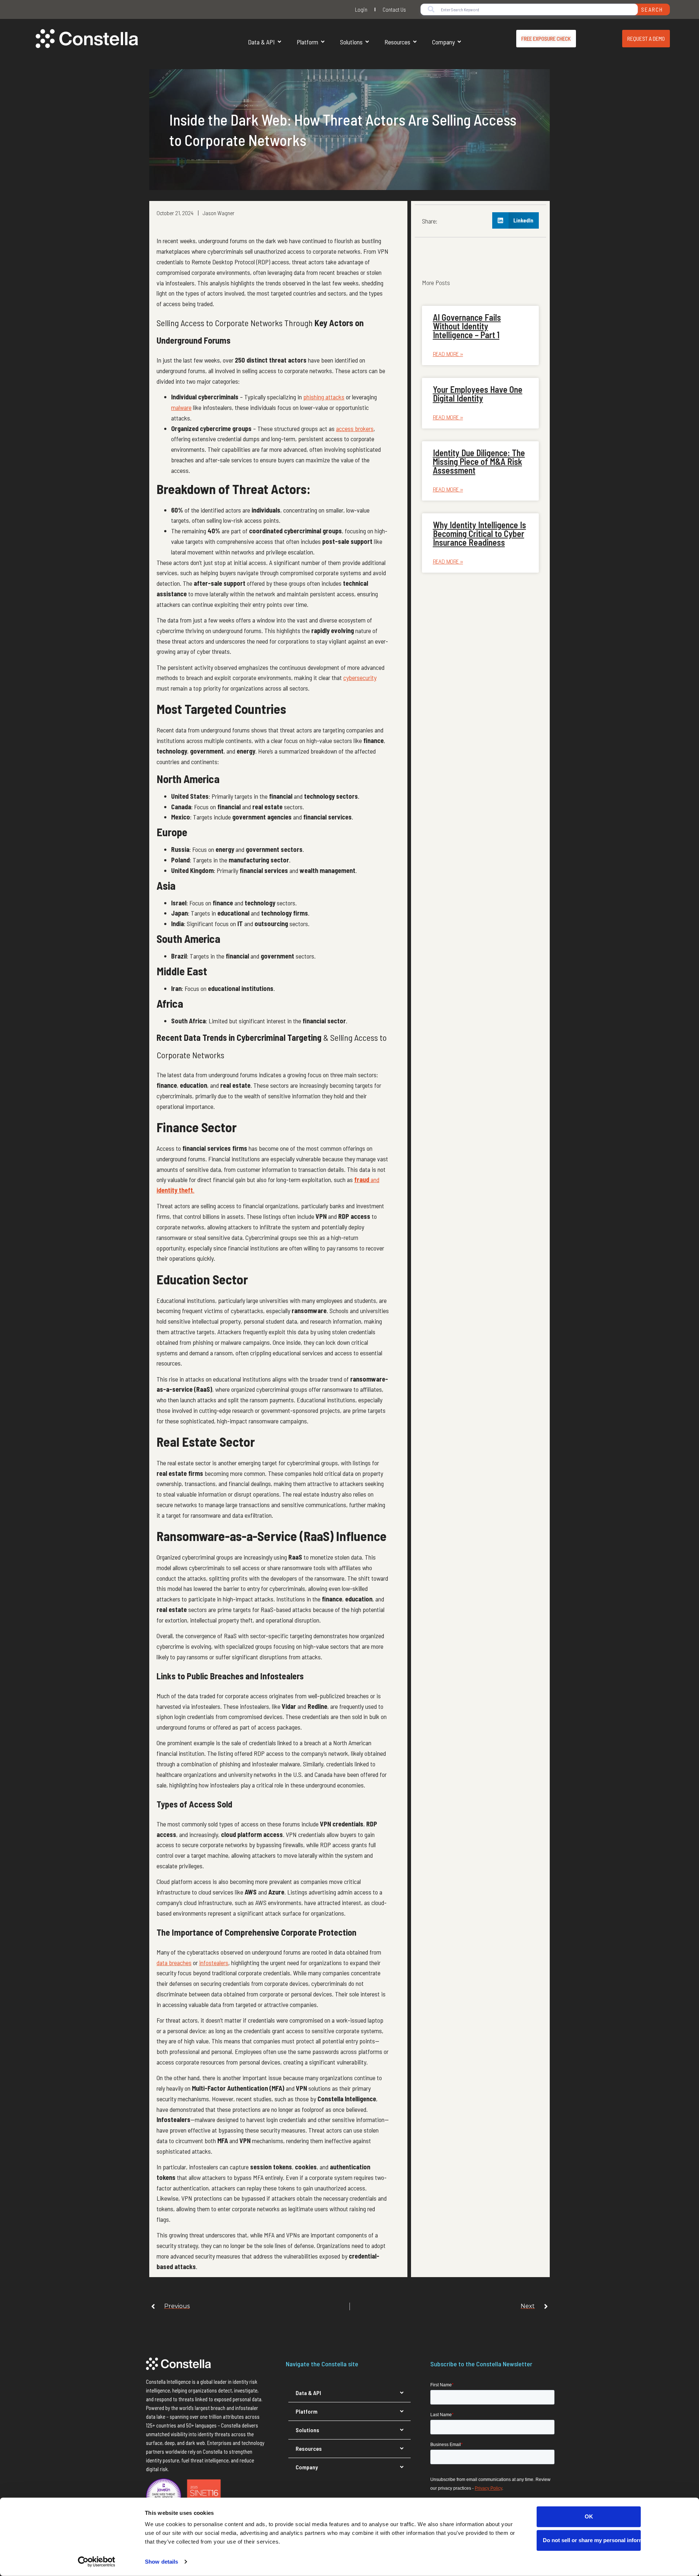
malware (181, 407)
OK (589, 2516)
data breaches (174, 1963)
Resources (397, 42)
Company (443, 42)
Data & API (261, 42)
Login (361, 9)
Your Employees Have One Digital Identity (478, 394)
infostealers (214, 1963)
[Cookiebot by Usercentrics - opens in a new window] (97, 2562)
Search (652, 9)
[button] (516, 220)
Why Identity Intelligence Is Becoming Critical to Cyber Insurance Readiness (479, 534)
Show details (161, 2562)
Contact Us (394, 9)
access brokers (355, 428)
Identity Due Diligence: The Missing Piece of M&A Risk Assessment (479, 461)
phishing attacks (324, 397)
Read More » (448, 354)
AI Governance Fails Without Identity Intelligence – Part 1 (467, 326)
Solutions (351, 42)
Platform (307, 42)
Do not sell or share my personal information (592, 2540)
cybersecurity (360, 677)
